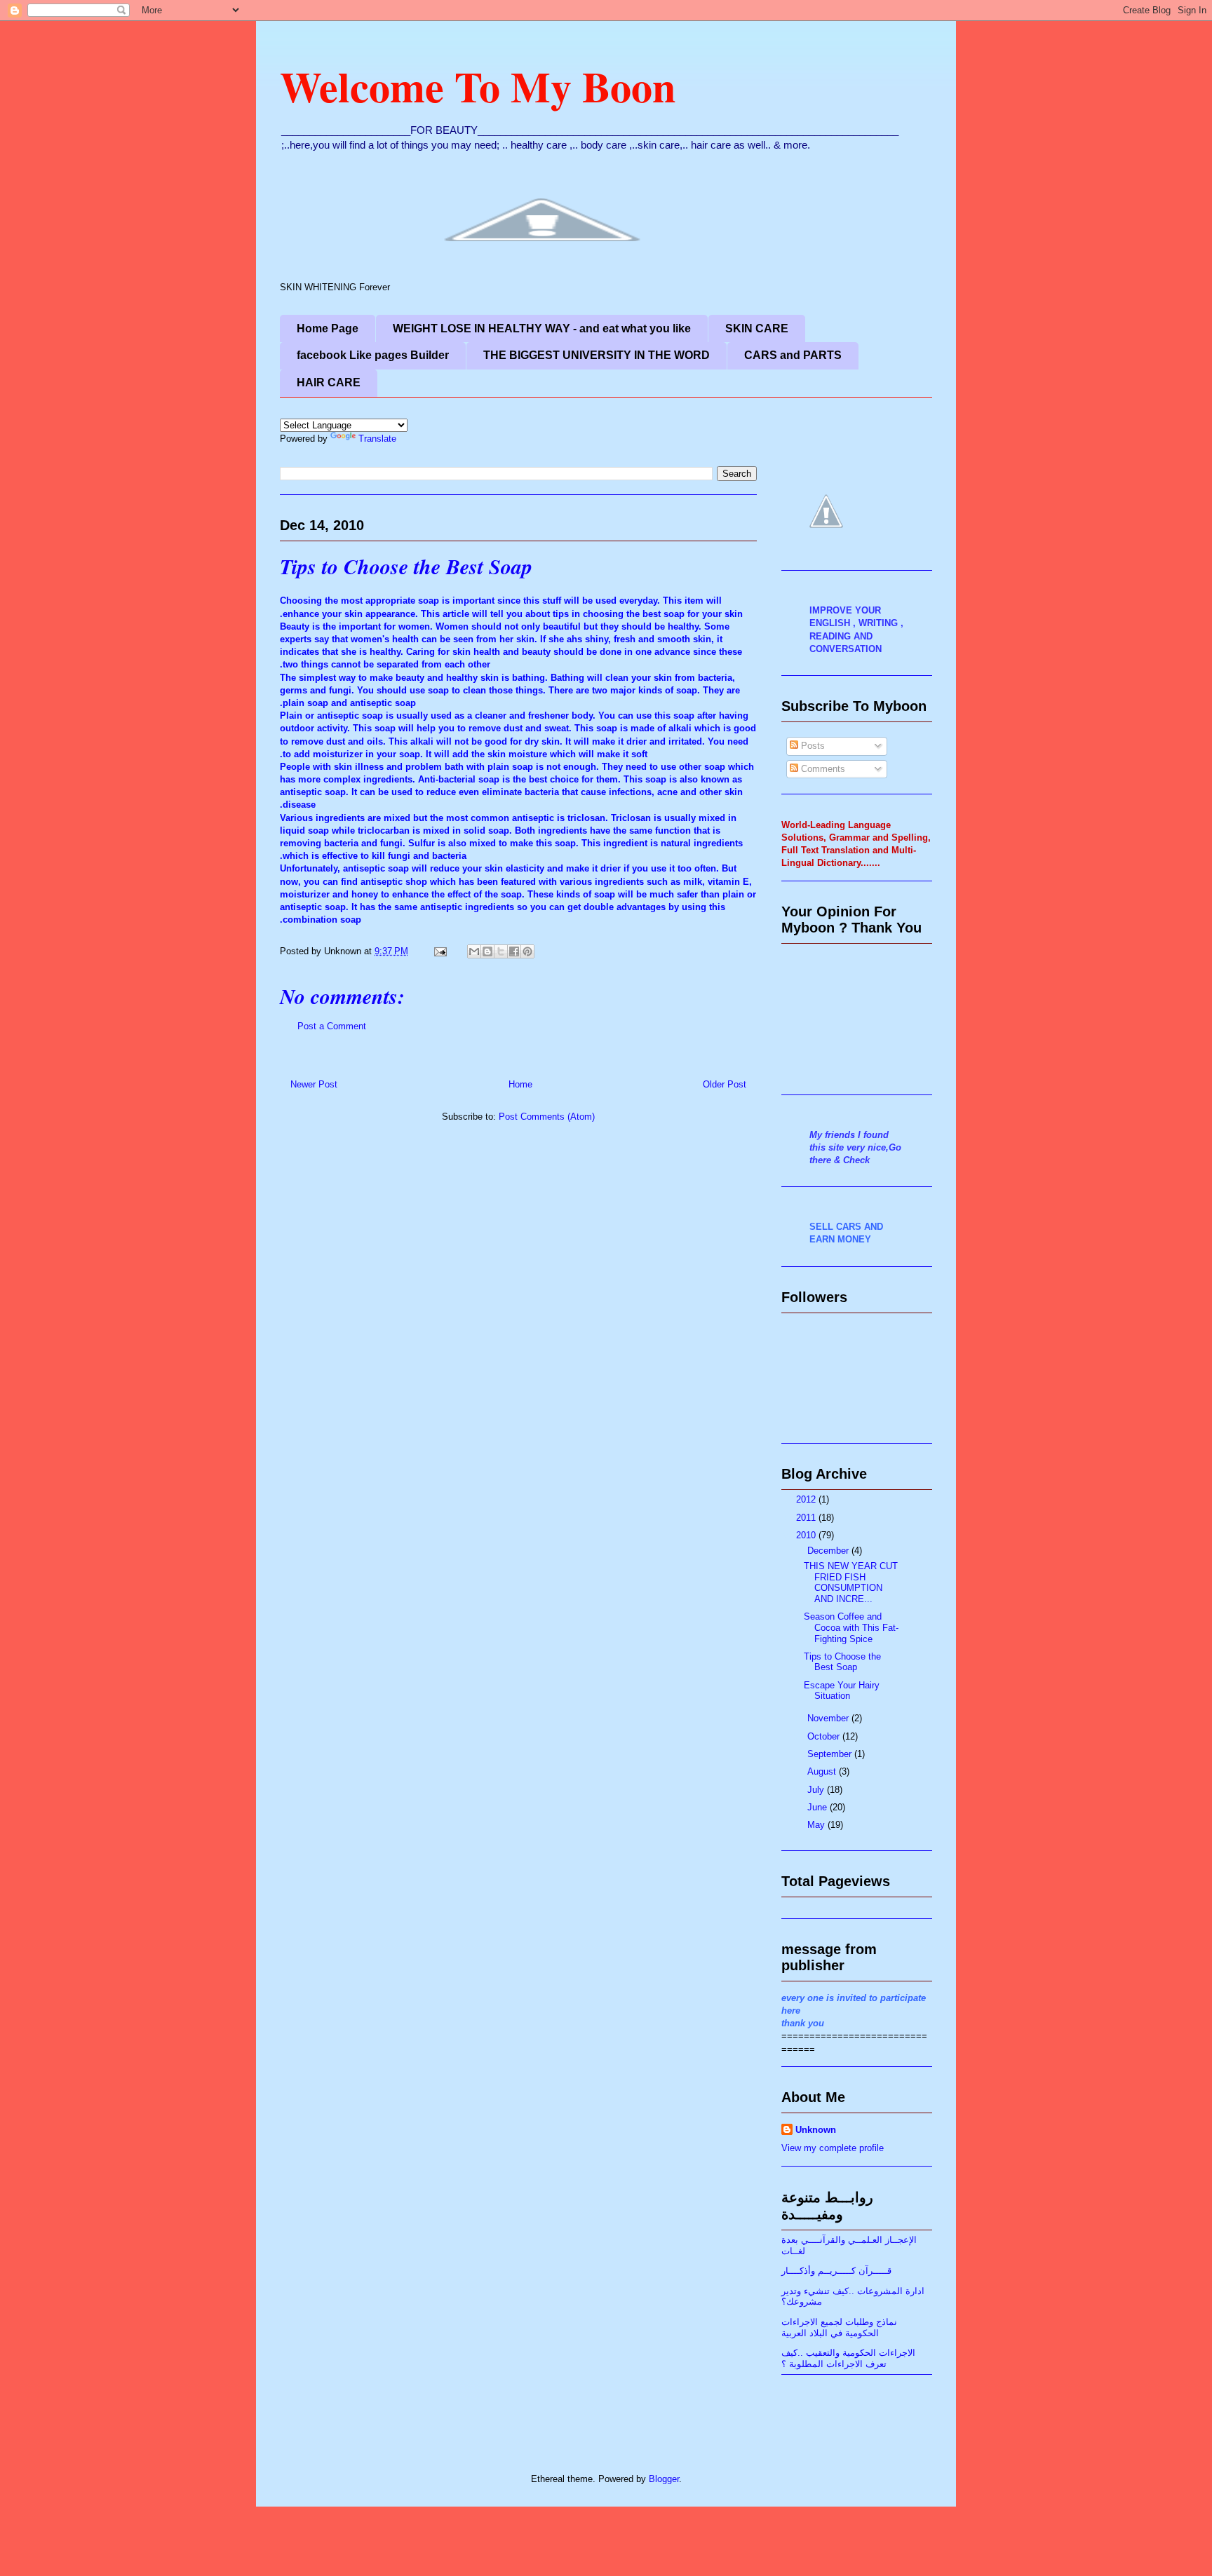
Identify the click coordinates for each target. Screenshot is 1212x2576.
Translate (377, 439)
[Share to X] (501, 951)
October (825, 1736)
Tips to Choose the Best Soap (406, 567)
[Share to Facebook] (514, 951)
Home (520, 1084)
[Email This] (474, 951)
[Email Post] (439, 951)
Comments (822, 769)
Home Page (328, 328)
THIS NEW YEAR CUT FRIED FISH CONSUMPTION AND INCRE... (851, 1582)
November (829, 1718)
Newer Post (314, 1084)
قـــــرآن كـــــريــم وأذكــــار (836, 2271)
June (819, 1807)
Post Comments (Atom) (547, 1117)
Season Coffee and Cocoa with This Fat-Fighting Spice (851, 1627)
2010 (807, 1535)
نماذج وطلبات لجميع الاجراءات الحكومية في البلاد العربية (839, 2327)
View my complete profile (833, 2148)
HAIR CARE (329, 382)
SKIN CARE (757, 328)
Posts (812, 746)
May (817, 1825)
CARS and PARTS (793, 355)
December (829, 1551)
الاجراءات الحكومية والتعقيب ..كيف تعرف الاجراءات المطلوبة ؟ (848, 2358)
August (823, 1771)
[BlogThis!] (487, 951)
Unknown (816, 2130)
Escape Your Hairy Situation (842, 1691)
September (831, 1754)
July (817, 1790)
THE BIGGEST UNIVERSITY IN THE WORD (597, 355)
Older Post (725, 1084)
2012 (807, 1499)
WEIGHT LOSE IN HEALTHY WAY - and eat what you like (542, 328)
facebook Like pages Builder (373, 355)
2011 (807, 1518)
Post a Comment (332, 1026)
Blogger (664, 2479)
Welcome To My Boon (478, 86)
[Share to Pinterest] (527, 951)
